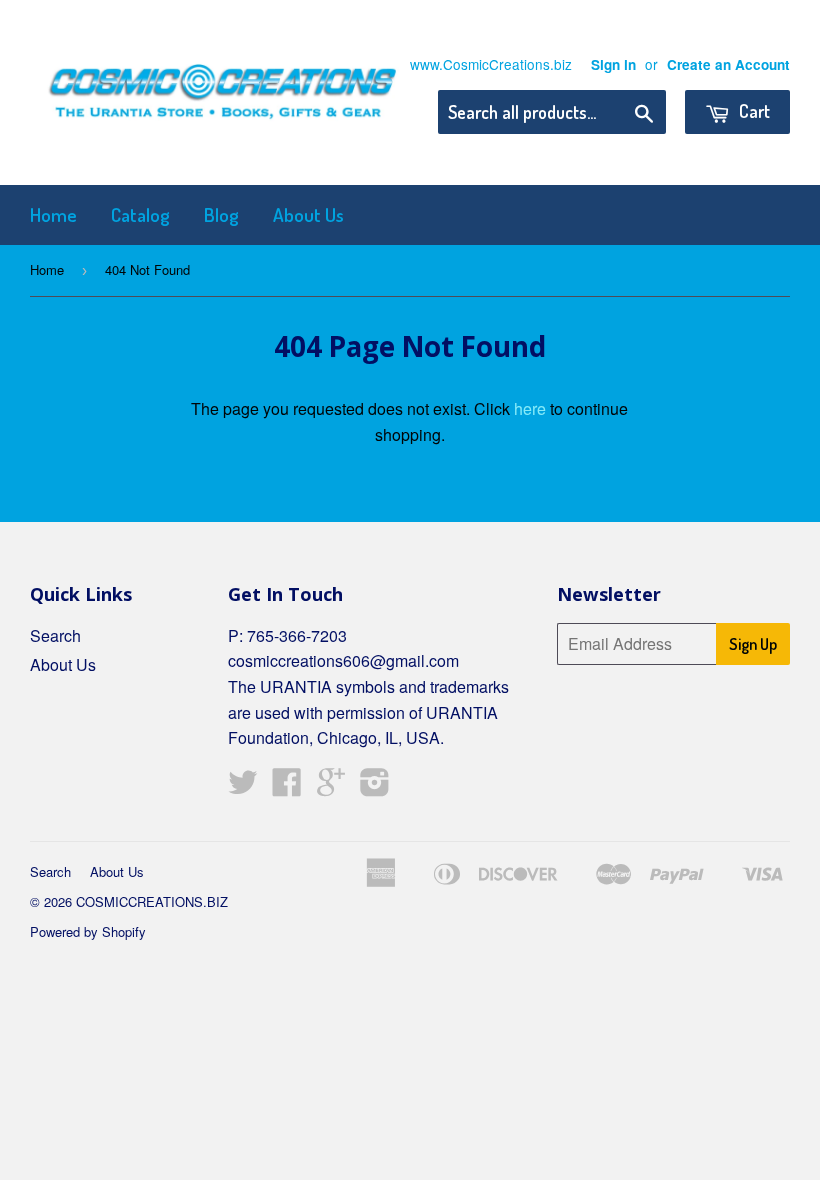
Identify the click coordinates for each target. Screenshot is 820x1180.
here (530, 408)
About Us (308, 214)
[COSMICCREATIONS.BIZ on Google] (331, 787)
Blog (221, 214)
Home (53, 214)
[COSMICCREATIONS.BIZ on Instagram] (375, 787)
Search (55, 635)
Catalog (140, 214)
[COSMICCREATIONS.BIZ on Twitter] (243, 787)
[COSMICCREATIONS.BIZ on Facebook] (287, 787)
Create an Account (728, 64)
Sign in (613, 64)
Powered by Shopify (88, 931)
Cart (752, 111)
